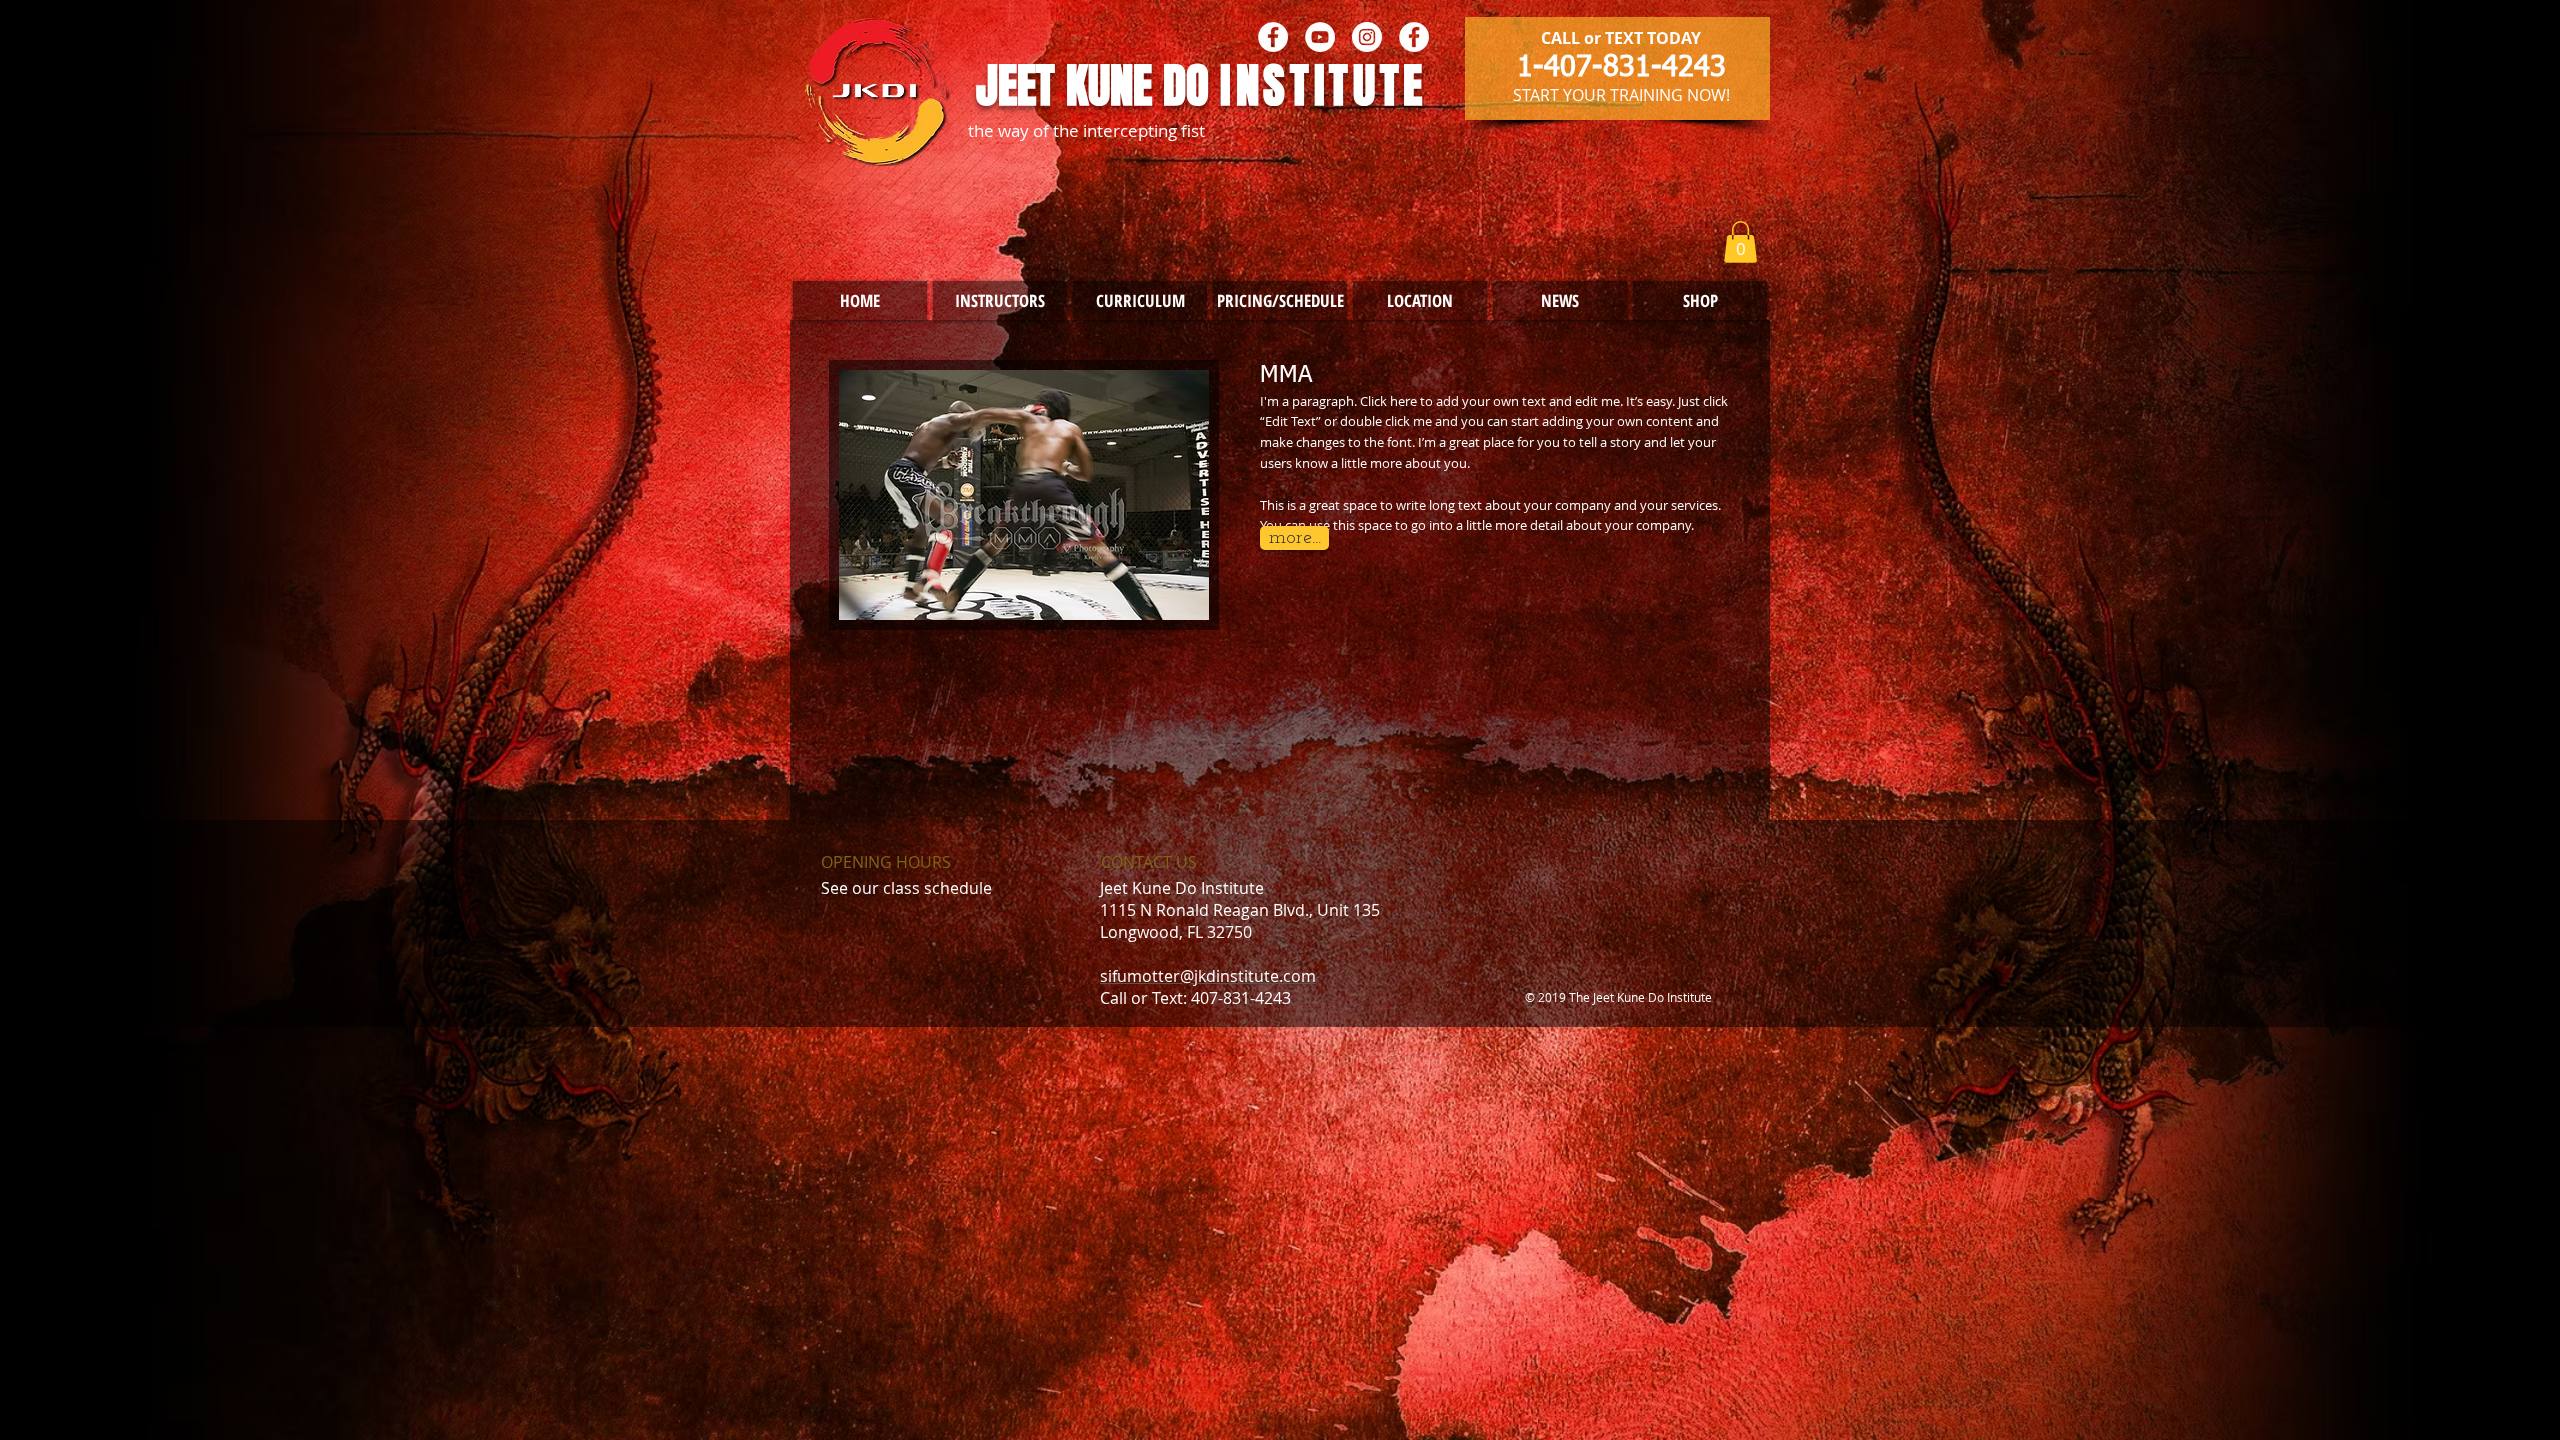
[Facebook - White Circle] (1273, 37)
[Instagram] (1367, 37)
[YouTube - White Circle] (1320, 37)
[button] (1740, 242)
